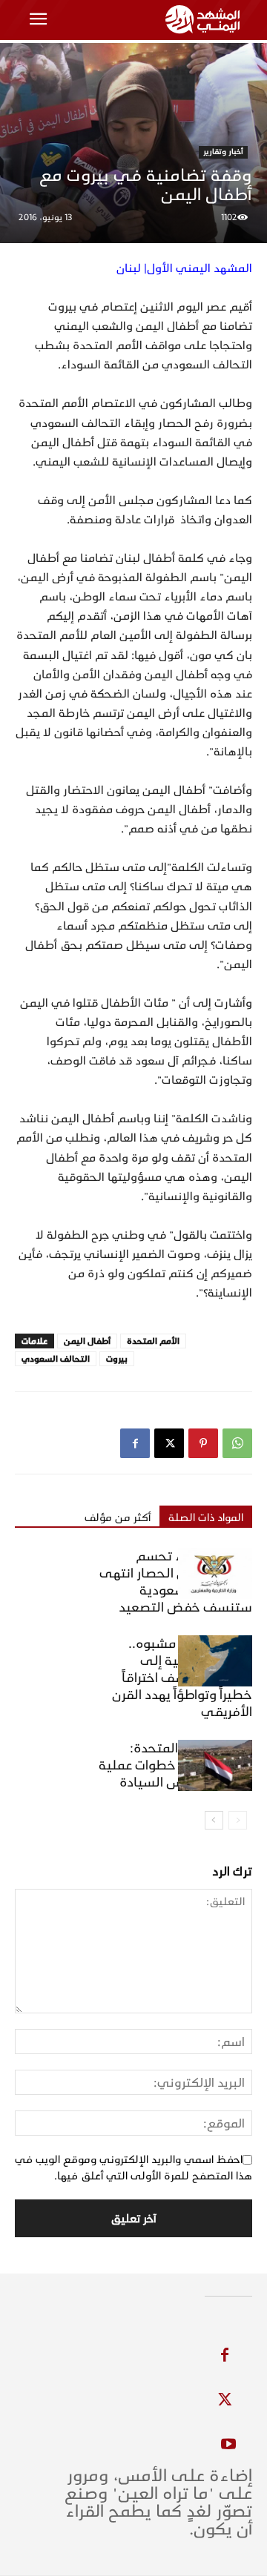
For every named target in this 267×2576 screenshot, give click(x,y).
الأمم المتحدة (153, 1341)
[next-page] (214, 1820)
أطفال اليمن (87, 1341)
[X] (169, 1443)
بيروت (117, 1359)
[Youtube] (228, 2445)
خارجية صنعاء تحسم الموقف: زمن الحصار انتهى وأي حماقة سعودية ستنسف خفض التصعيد (176, 1582)
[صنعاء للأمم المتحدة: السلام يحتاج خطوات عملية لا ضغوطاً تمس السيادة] (215, 1765)
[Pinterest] (203, 1443)
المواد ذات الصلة (206, 1517)
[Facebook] (135, 1443)
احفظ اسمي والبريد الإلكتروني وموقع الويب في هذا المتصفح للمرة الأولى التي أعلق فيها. (133, 2168)
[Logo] (205, 19)
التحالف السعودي (56, 1359)
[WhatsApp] (237, 1443)
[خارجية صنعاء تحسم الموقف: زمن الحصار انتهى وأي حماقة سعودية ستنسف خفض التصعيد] (215, 1573)
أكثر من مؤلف (118, 1517)
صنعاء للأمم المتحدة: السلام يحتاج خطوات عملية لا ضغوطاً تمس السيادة (175, 1765)
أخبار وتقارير (223, 152)
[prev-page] (238, 1820)
